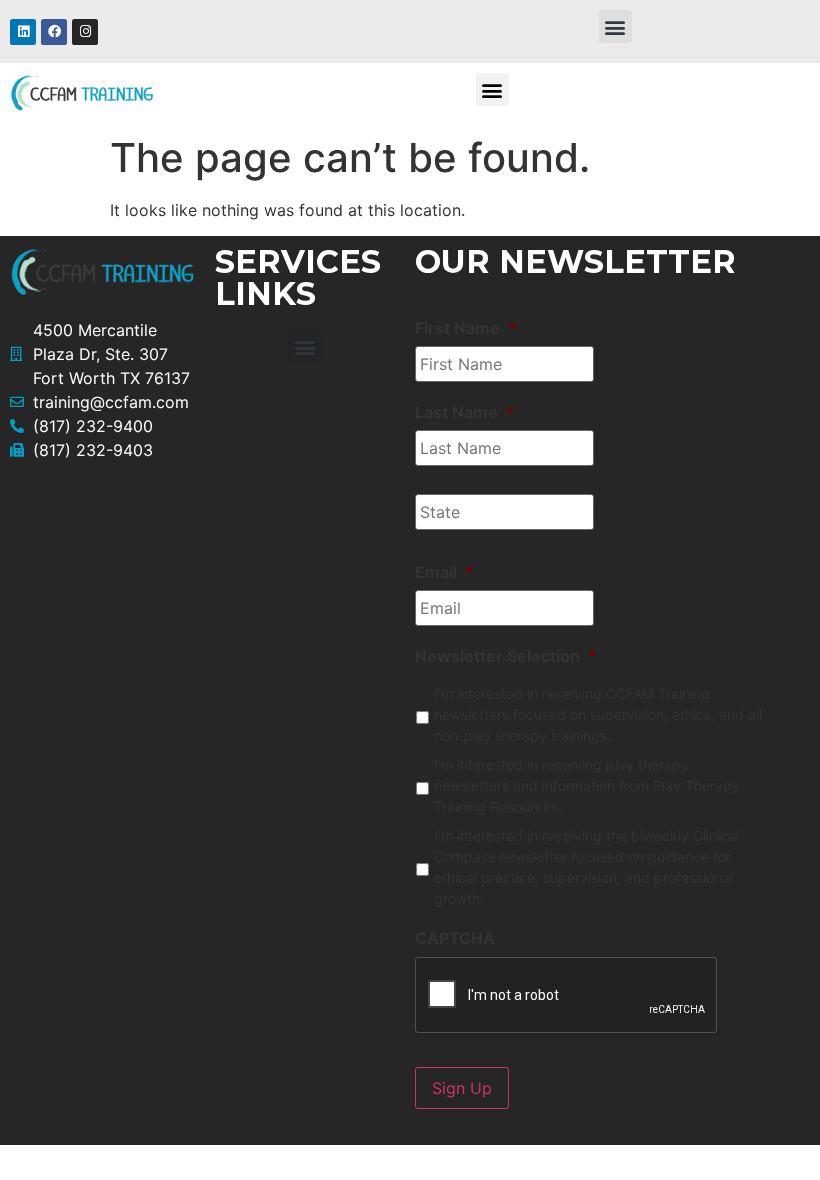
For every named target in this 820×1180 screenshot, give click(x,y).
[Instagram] (85, 32)
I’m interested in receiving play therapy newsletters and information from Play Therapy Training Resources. (587, 785)
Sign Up (462, 1088)
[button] (615, 26)
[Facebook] (54, 32)
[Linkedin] (23, 32)
